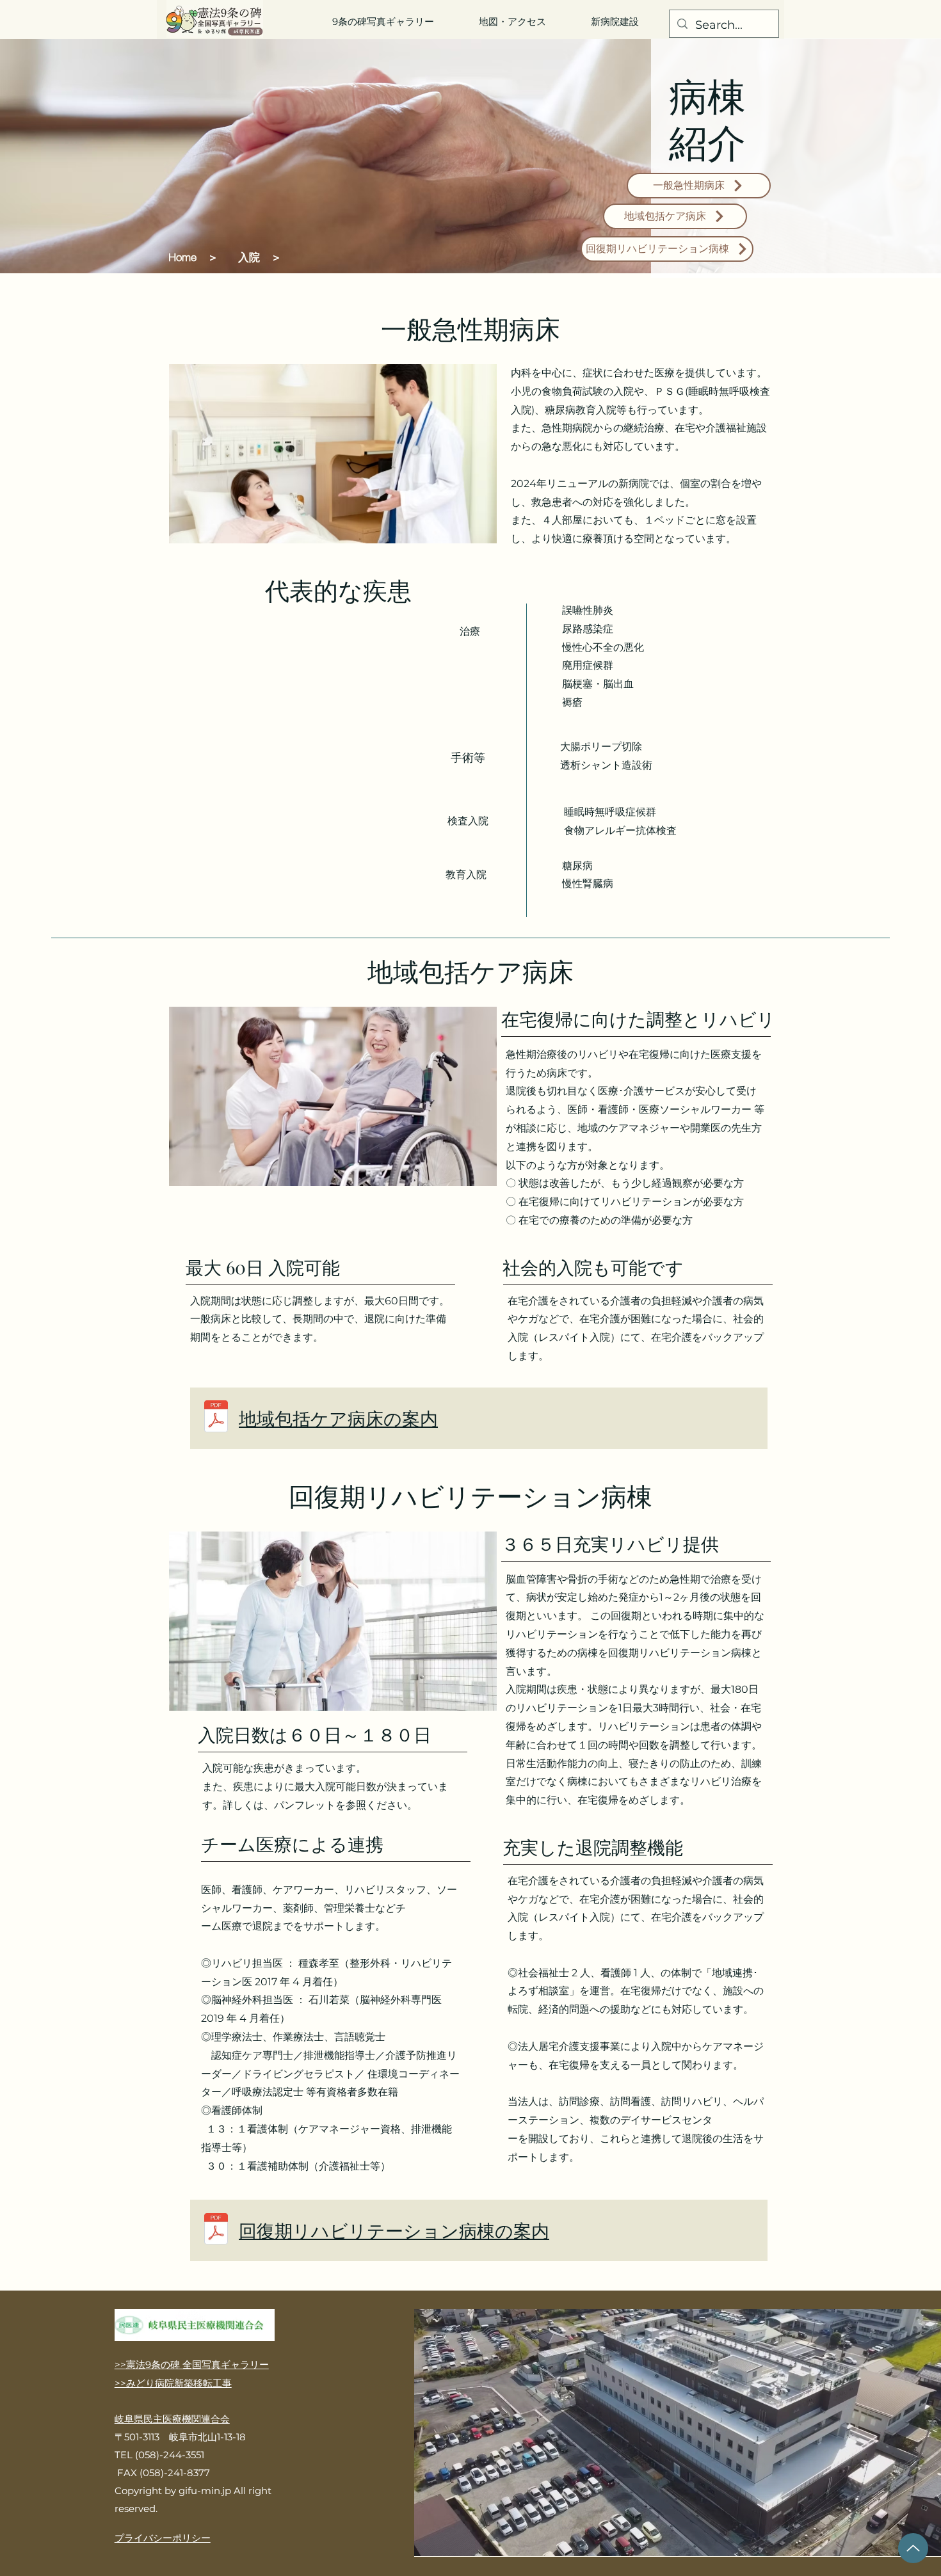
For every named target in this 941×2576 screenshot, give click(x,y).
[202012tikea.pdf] (216, 1418)
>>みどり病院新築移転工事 (173, 2383)
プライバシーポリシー (163, 2538)
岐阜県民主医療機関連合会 (172, 2419)
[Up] (913, 2548)
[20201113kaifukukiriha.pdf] (216, 2230)
